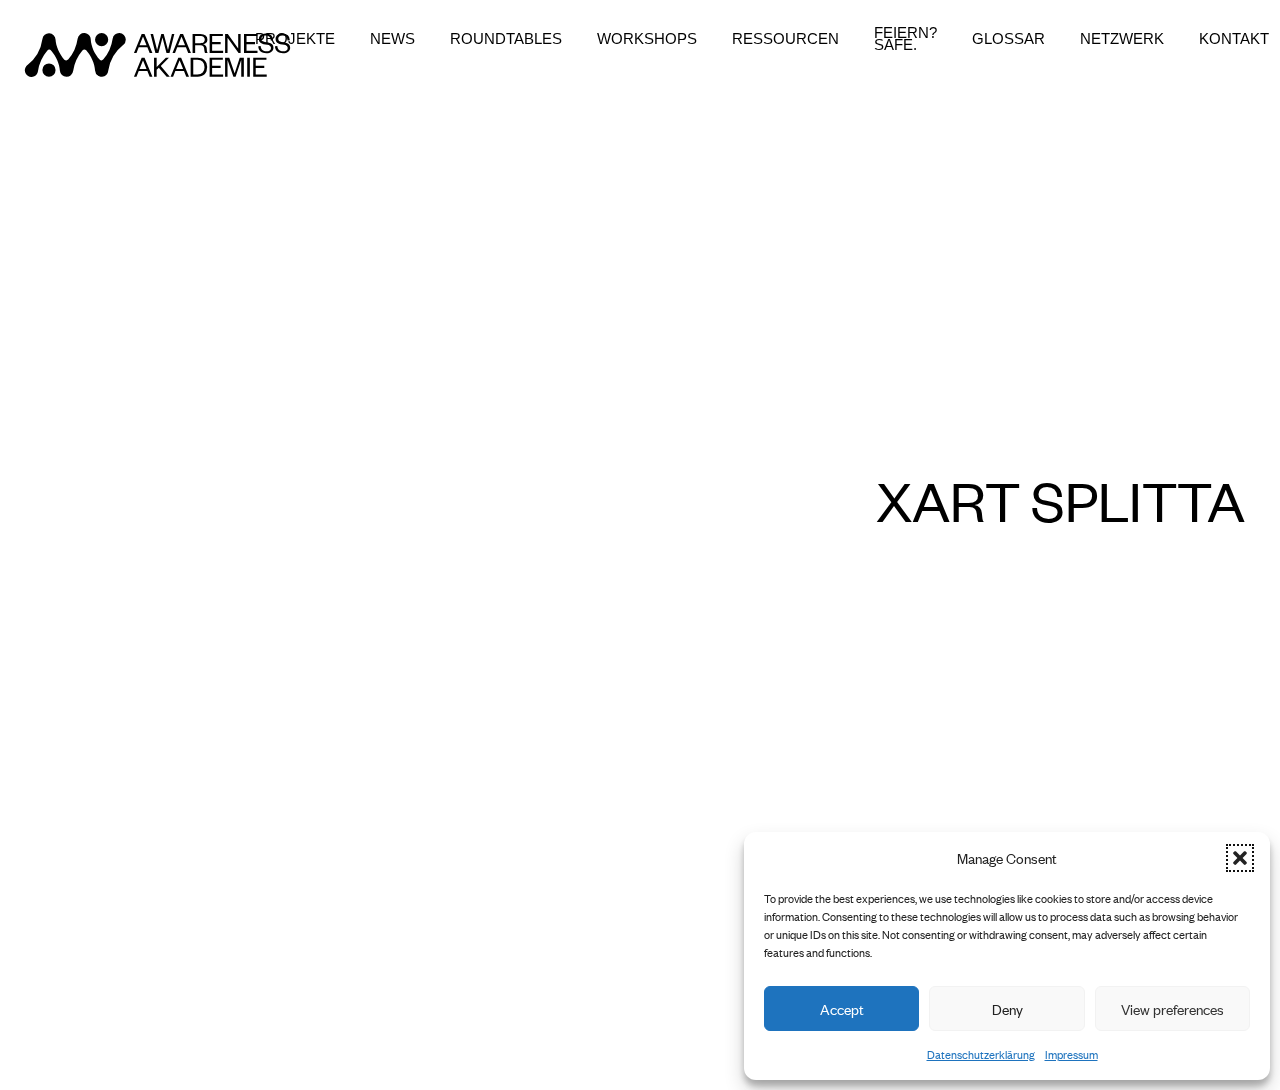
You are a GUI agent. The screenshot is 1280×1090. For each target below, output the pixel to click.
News (392, 39)
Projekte (295, 39)
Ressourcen (785, 39)
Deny (1007, 1008)
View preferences (1172, 1008)
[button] (1240, 858)
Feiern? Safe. (905, 39)
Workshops (647, 39)
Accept (842, 1008)
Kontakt (1234, 39)
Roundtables (506, 39)
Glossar (1008, 39)
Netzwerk (1122, 39)
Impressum (1071, 1054)
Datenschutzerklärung (981, 1054)
